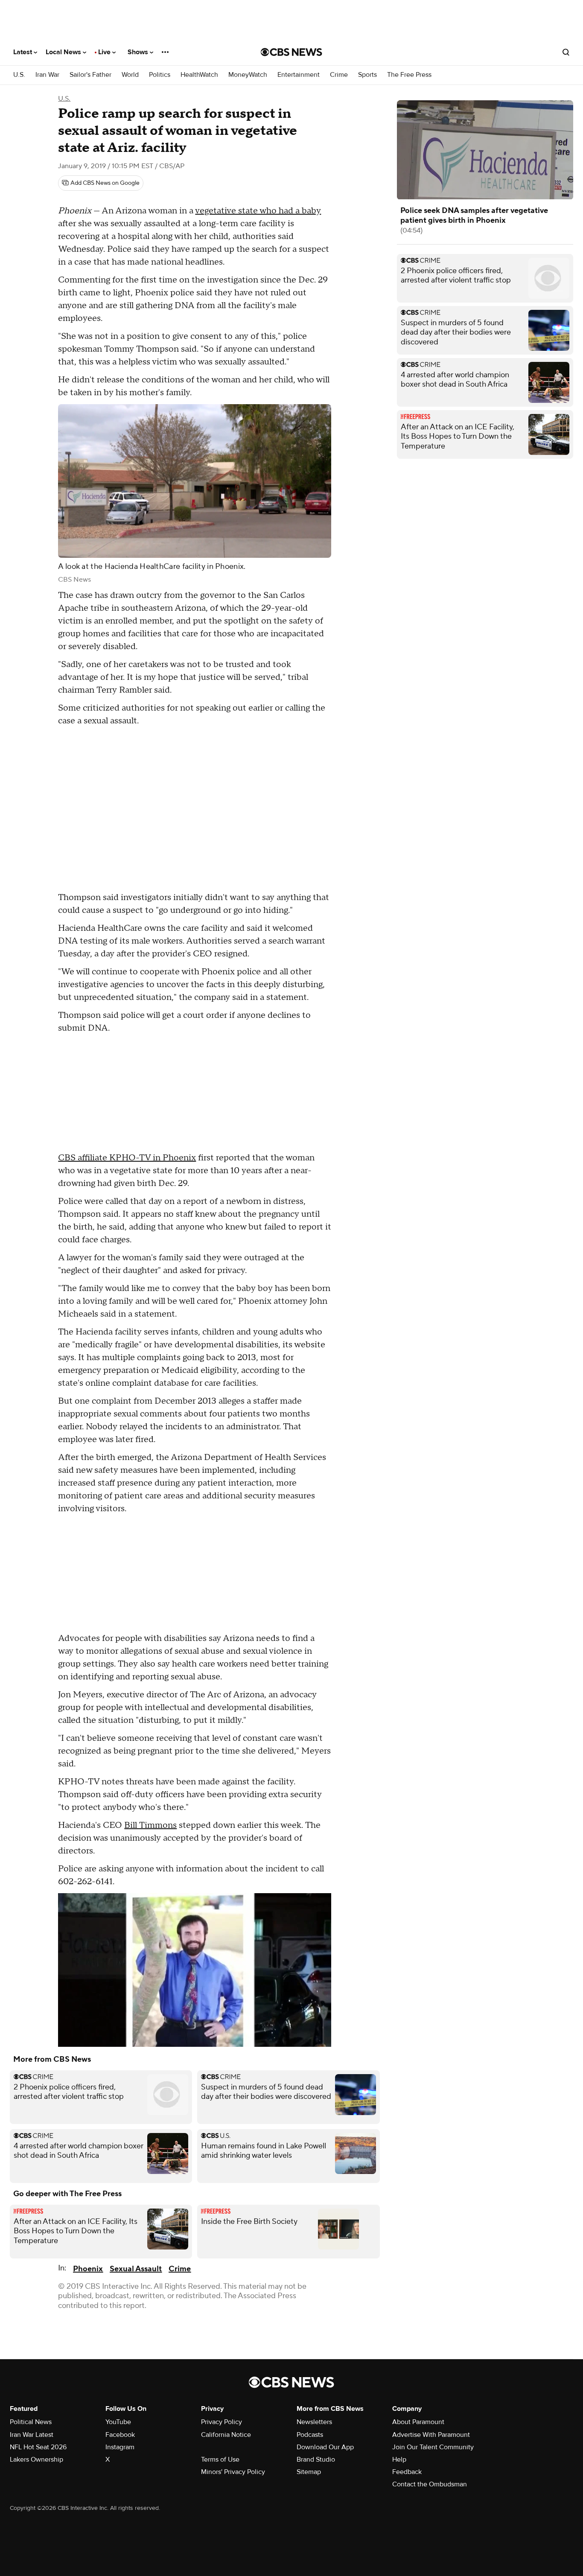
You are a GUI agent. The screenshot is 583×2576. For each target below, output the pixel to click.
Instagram (120, 2447)
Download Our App (325, 2447)
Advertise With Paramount (431, 2435)
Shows (139, 52)
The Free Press (409, 75)
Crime (339, 75)
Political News (31, 2422)
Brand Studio (316, 2459)
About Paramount (418, 2422)
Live (105, 52)
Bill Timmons (150, 1825)
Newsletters (314, 2422)
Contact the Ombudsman (430, 2484)
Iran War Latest (32, 2435)
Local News (64, 52)
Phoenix (88, 2269)
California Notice (226, 2435)
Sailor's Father (90, 75)
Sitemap (309, 2472)
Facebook (120, 2435)
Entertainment (299, 75)
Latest (23, 52)
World (130, 75)
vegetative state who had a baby (258, 211)
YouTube (118, 2422)
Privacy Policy (222, 2422)
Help (399, 2459)
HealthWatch (199, 75)
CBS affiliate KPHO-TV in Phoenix (127, 1158)
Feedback (407, 2472)
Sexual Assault (136, 2269)
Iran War (47, 75)
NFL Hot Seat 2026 (38, 2447)
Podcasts (310, 2435)
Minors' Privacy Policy (233, 2472)
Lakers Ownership (36, 2459)
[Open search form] (566, 52)
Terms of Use (220, 2459)
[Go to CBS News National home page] (291, 52)
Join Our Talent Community (433, 2447)
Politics (160, 75)
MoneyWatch (248, 75)
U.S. (19, 75)
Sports (367, 75)
